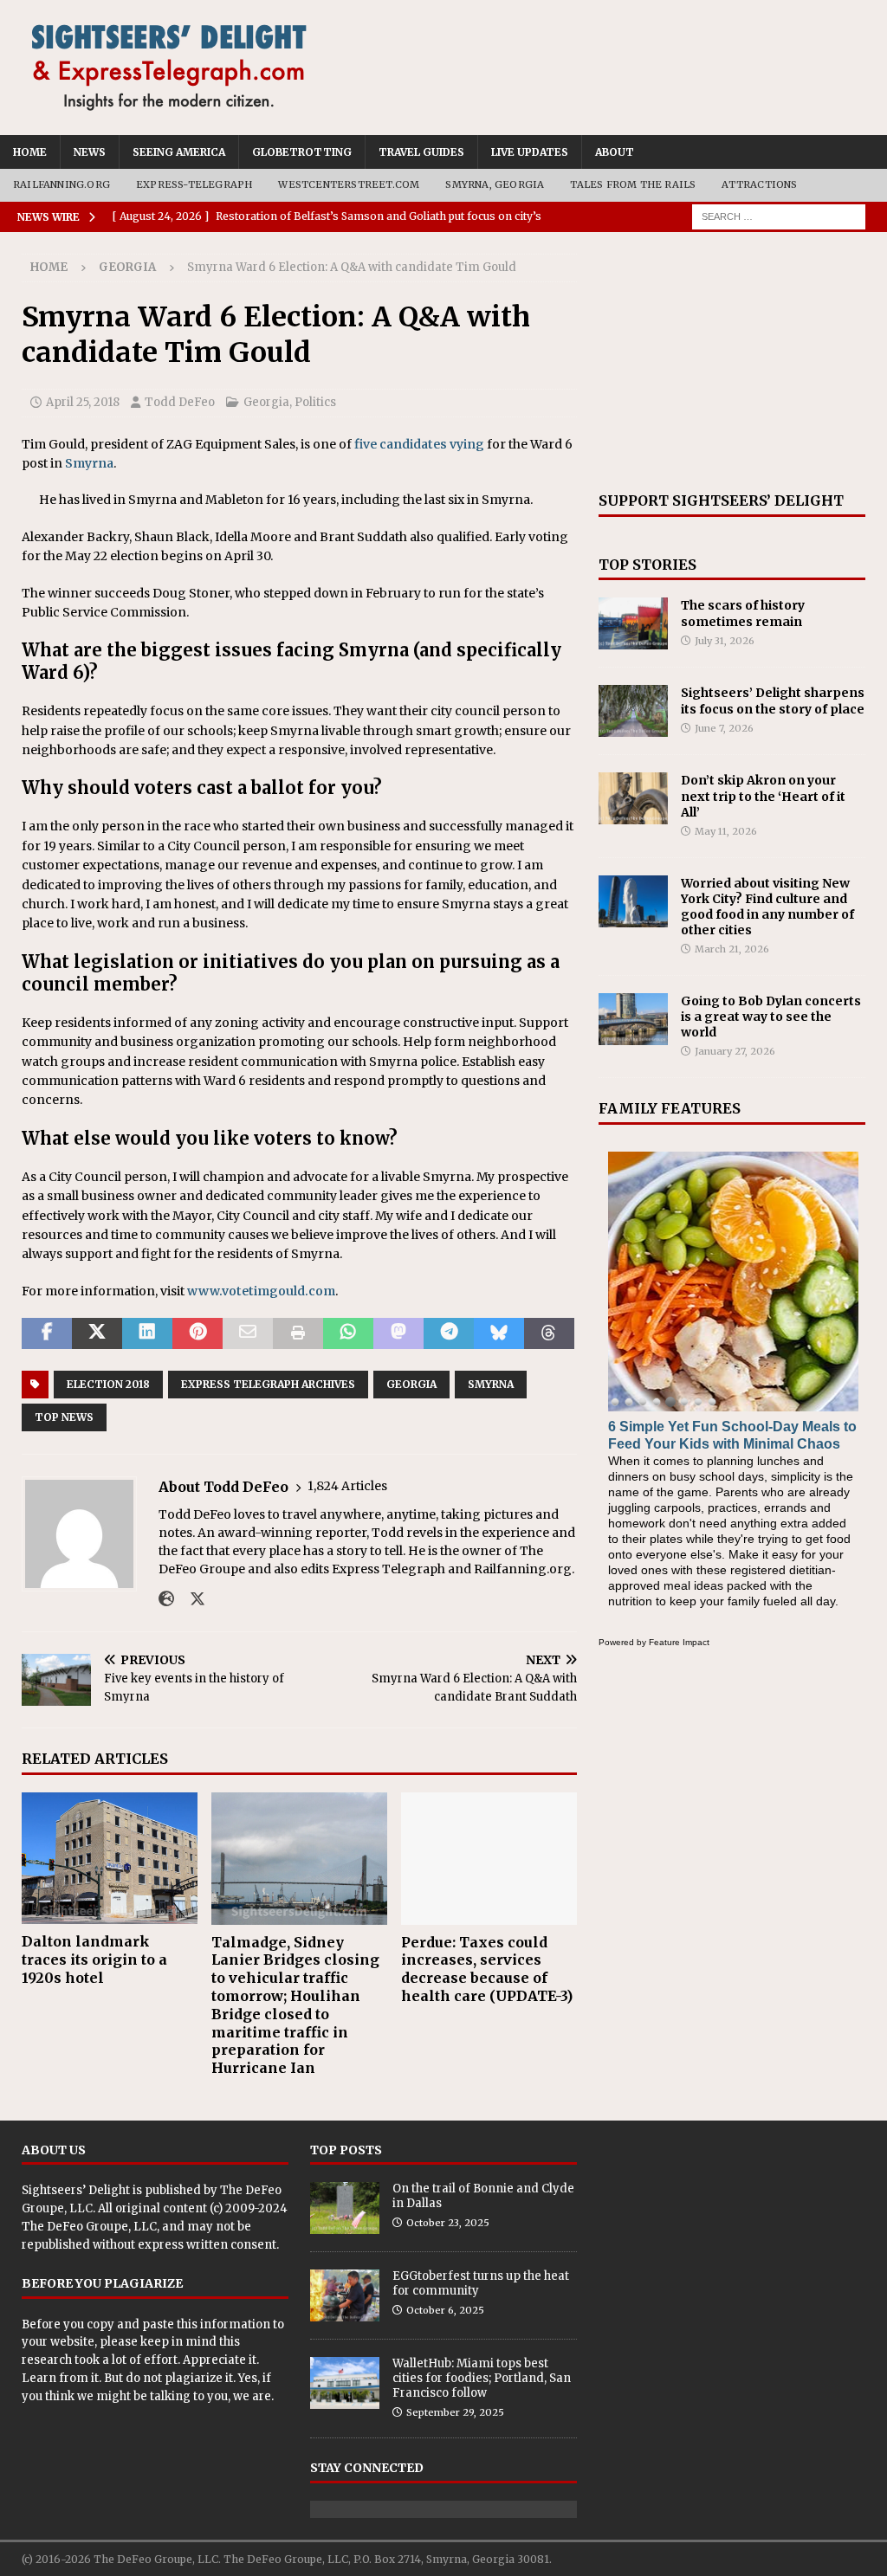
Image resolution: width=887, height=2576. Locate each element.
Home (30, 152)
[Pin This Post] (197, 1333)
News (90, 152)
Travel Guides (421, 152)
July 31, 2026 (725, 641)
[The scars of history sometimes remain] (633, 623)
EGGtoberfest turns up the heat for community (481, 2283)
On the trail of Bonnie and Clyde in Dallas (483, 2196)
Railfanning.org (62, 184)
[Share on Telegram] (449, 1333)
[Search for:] (779, 216)
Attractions (759, 184)
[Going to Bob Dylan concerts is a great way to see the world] (633, 1019)
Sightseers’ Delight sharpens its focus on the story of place (773, 700)
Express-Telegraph (194, 184)
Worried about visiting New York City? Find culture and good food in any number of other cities (767, 907)
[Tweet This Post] (97, 1333)
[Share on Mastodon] (398, 1333)
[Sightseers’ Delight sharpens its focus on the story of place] (633, 711)
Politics (315, 402)
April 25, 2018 (83, 402)
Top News (64, 1417)
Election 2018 (108, 1384)
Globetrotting (302, 152)
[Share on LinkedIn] (147, 1333)
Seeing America (179, 152)
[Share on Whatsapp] (348, 1333)
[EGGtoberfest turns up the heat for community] (345, 2295)
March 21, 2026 (732, 949)
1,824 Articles (347, 1486)
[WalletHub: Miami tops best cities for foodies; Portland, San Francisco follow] (345, 2383)
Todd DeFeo (180, 402)
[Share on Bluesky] (499, 1333)
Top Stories (647, 565)
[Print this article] (298, 1333)
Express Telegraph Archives (268, 1384)
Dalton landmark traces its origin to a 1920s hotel (94, 1959)
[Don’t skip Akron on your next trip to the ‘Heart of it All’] (633, 798)
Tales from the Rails (633, 184)
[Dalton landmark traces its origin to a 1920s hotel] (110, 1858)
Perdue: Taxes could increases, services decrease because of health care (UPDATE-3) (487, 1969)
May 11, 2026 (726, 831)
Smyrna (89, 463)
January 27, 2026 (735, 1051)
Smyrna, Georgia (495, 184)
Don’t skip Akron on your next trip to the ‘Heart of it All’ (763, 796)
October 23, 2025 (448, 2223)
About (615, 152)
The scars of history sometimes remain (743, 613)
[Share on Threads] (549, 1333)
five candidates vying (419, 444)
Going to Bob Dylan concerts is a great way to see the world (771, 1017)
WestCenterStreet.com (349, 184)
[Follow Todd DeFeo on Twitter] (191, 1599)
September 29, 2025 (455, 2412)
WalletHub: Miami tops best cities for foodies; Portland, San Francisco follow (482, 2378)
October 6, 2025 (445, 2310)
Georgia (266, 402)
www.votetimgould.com (261, 1291)
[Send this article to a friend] (248, 1333)
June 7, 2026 (724, 728)
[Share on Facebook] (47, 1333)
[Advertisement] (732, 362)
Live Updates (530, 152)
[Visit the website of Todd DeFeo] (166, 1599)
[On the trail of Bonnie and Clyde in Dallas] (345, 2208)
